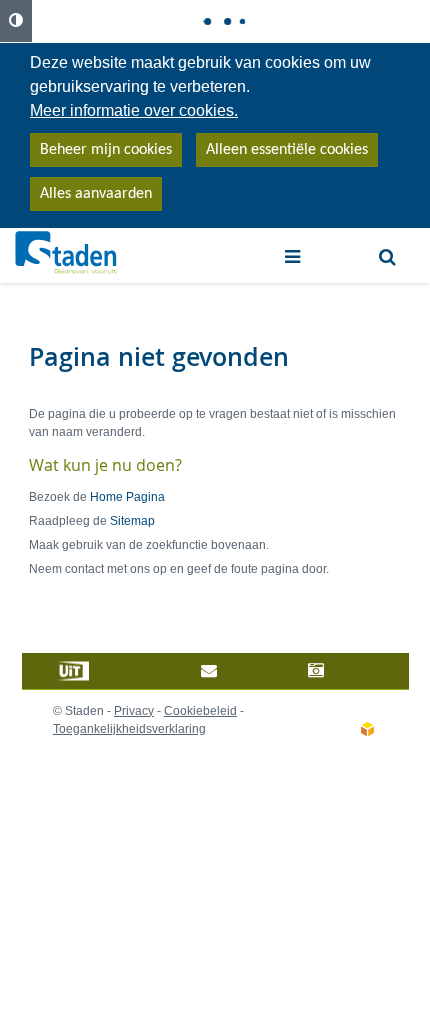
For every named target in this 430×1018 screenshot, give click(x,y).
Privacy (134, 711)
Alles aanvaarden (96, 194)
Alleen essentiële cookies (287, 150)
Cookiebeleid (200, 711)
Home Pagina (127, 497)
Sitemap (132, 521)
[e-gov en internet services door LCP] (367, 730)
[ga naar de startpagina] (66, 253)
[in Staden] (106, 671)
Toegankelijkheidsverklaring (129, 729)
